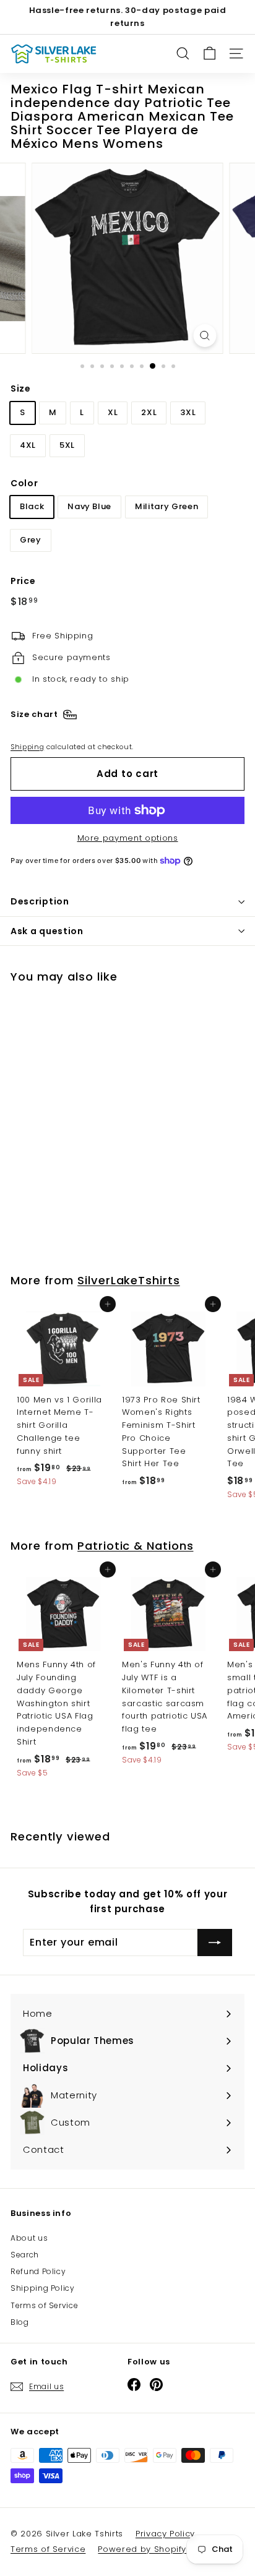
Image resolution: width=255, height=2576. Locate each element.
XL (113, 412)
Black (32, 506)
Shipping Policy (43, 2288)
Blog (20, 2322)
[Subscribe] (215, 1943)
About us (29, 2238)
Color (24, 483)
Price (23, 581)
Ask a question (47, 931)
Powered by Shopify (142, 2549)
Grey (31, 540)
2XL (149, 412)
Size (21, 389)
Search (25, 2255)
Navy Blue (89, 506)
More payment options (128, 838)
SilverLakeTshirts (129, 1280)
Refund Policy (38, 2271)
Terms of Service (44, 2305)
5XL (67, 445)
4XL (28, 445)
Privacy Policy (165, 2534)
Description (40, 901)
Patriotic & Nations (135, 1546)
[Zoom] (205, 336)
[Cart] (210, 54)
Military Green (166, 506)
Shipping (27, 747)
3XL (188, 412)
